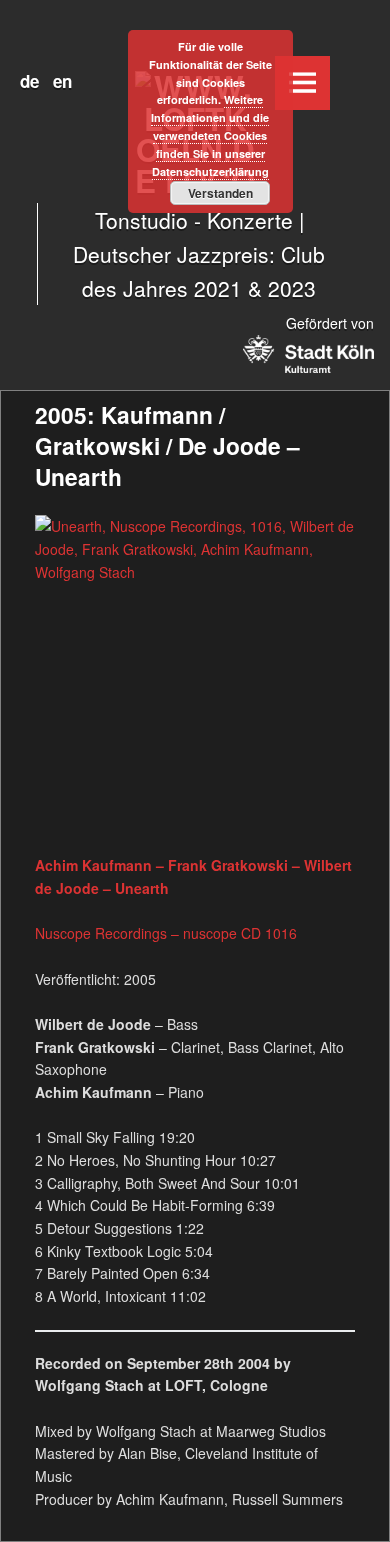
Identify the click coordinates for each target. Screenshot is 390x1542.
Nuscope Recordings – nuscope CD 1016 (166, 933)
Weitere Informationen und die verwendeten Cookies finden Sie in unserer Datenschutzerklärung (210, 135)
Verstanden (220, 193)
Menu (302, 83)
